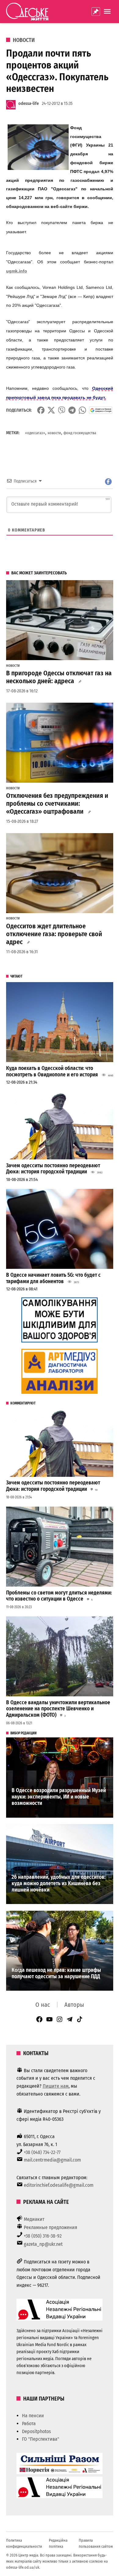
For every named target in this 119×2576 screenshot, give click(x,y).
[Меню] (108, 11)
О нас (43, 2005)
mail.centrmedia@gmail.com (52, 2160)
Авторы (74, 2005)
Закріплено (96, 12)
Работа (29, 2424)
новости (54, 433)
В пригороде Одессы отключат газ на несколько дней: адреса (59, 677)
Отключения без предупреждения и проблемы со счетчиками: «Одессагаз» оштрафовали (57, 804)
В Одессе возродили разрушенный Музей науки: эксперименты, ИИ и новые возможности (59, 1797)
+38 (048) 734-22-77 (42, 2152)
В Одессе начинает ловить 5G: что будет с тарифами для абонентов (53, 1278)
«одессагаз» (35, 433)
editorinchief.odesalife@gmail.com (59, 2185)
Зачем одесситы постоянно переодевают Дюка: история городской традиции (53, 1169)
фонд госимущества (80, 433)
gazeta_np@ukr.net (43, 2244)
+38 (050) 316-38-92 (43, 2236)
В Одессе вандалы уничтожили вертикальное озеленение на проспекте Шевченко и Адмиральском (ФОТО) (58, 1709)
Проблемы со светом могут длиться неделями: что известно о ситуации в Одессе (59, 1596)
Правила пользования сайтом (96, 2543)
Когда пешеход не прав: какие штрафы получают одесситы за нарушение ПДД (56, 1973)
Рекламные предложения (50, 2227)
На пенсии (33, 2416)
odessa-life (29, 104)
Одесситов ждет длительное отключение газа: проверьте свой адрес (54, 934)
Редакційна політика (58, 2543)
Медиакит (34, 2219)
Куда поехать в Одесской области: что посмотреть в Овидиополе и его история (52, 1072)
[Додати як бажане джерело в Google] (101, 410)
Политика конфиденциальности (24, 2543)
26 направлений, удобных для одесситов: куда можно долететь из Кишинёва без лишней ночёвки (59, 1883)
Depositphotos (36, 2431)
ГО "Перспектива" (41, 2439)
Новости (24, 40)
